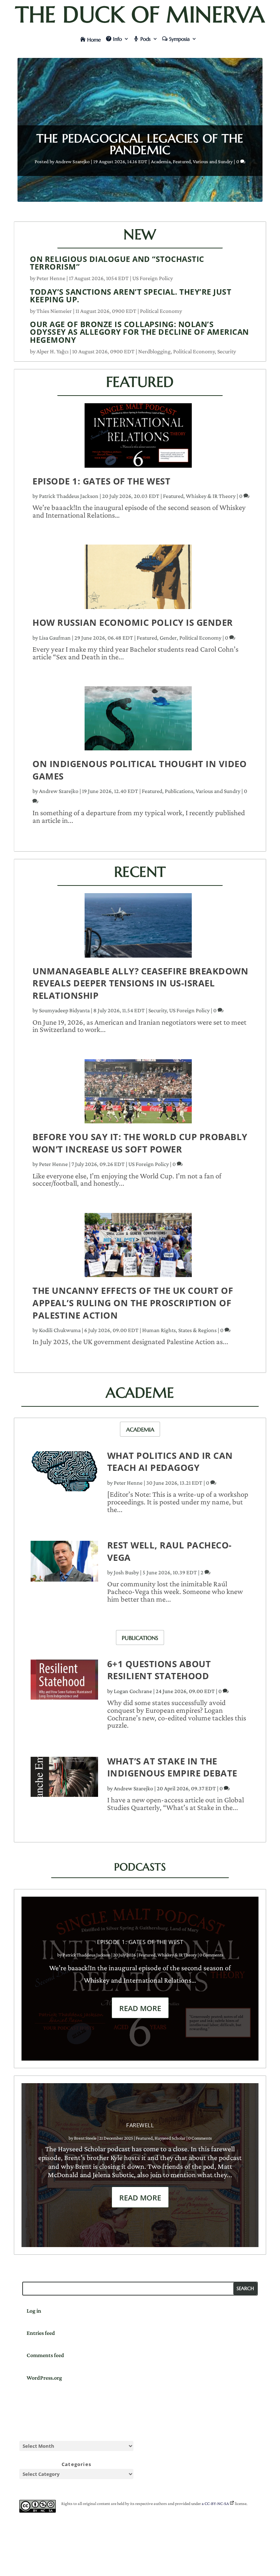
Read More (140, 2008)
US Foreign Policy (153, 278)
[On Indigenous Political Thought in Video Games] (138, 722)
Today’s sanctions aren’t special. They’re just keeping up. (131, 296)
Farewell (140, 2125)
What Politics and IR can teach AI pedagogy (170, 1462)
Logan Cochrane (133, 1691)
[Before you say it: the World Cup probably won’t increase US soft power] (138, 1095)
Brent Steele (85, 2138)
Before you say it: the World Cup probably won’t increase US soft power (140, 1143)
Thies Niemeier (54, 311)
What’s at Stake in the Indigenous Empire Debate (172, 1767)
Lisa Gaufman (55, 638)
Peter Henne (51, 278)
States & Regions (197, 1330)
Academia (161, 161)
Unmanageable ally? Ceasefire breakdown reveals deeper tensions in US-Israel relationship (140, 983)
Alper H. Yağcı (52, 351)
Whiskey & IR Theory (211, 496)
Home (94, 40)
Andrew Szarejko (73, 161)
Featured (182, 161)
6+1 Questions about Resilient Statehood (159, 1670)
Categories (76, 2464)
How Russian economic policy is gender (133, 622)
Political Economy (161, 311)
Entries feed (41, 2333)
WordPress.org (44, 2378)
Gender (168, 638)
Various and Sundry (213, 161)
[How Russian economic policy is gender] (138, 580)
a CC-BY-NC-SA (215, 2504)
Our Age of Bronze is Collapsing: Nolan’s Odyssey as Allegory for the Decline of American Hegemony (139, 332)
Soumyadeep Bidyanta (64, 1010)
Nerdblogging (154, 351)
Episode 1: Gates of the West (101, 481)
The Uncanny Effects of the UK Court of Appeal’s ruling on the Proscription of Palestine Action (133, 1303)
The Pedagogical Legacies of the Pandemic (140, 144)
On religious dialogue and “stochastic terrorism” (117, 263)
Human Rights (159, 1330)
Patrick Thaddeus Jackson (69, 496)
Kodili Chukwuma (60, 1330)
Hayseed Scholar (170, 2138)
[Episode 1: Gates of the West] (138, 439)
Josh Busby (126, 1572)
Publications (179, 791)
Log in (34, 2311)
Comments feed (45, 2355)
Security (227, 351)
